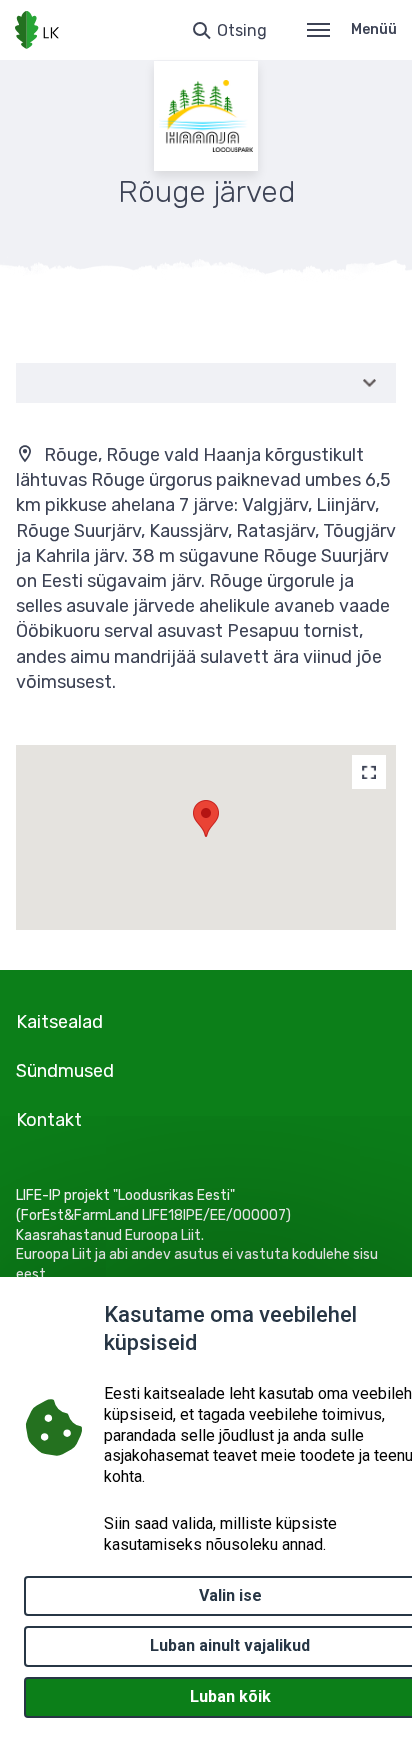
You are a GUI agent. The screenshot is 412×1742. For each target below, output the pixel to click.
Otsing (242, 30)
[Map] (369, 772)
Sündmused (65, 1071)
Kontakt (49, 1120)
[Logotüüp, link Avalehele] (37, 30)
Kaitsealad (59, 1022)
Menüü (374, 29)
